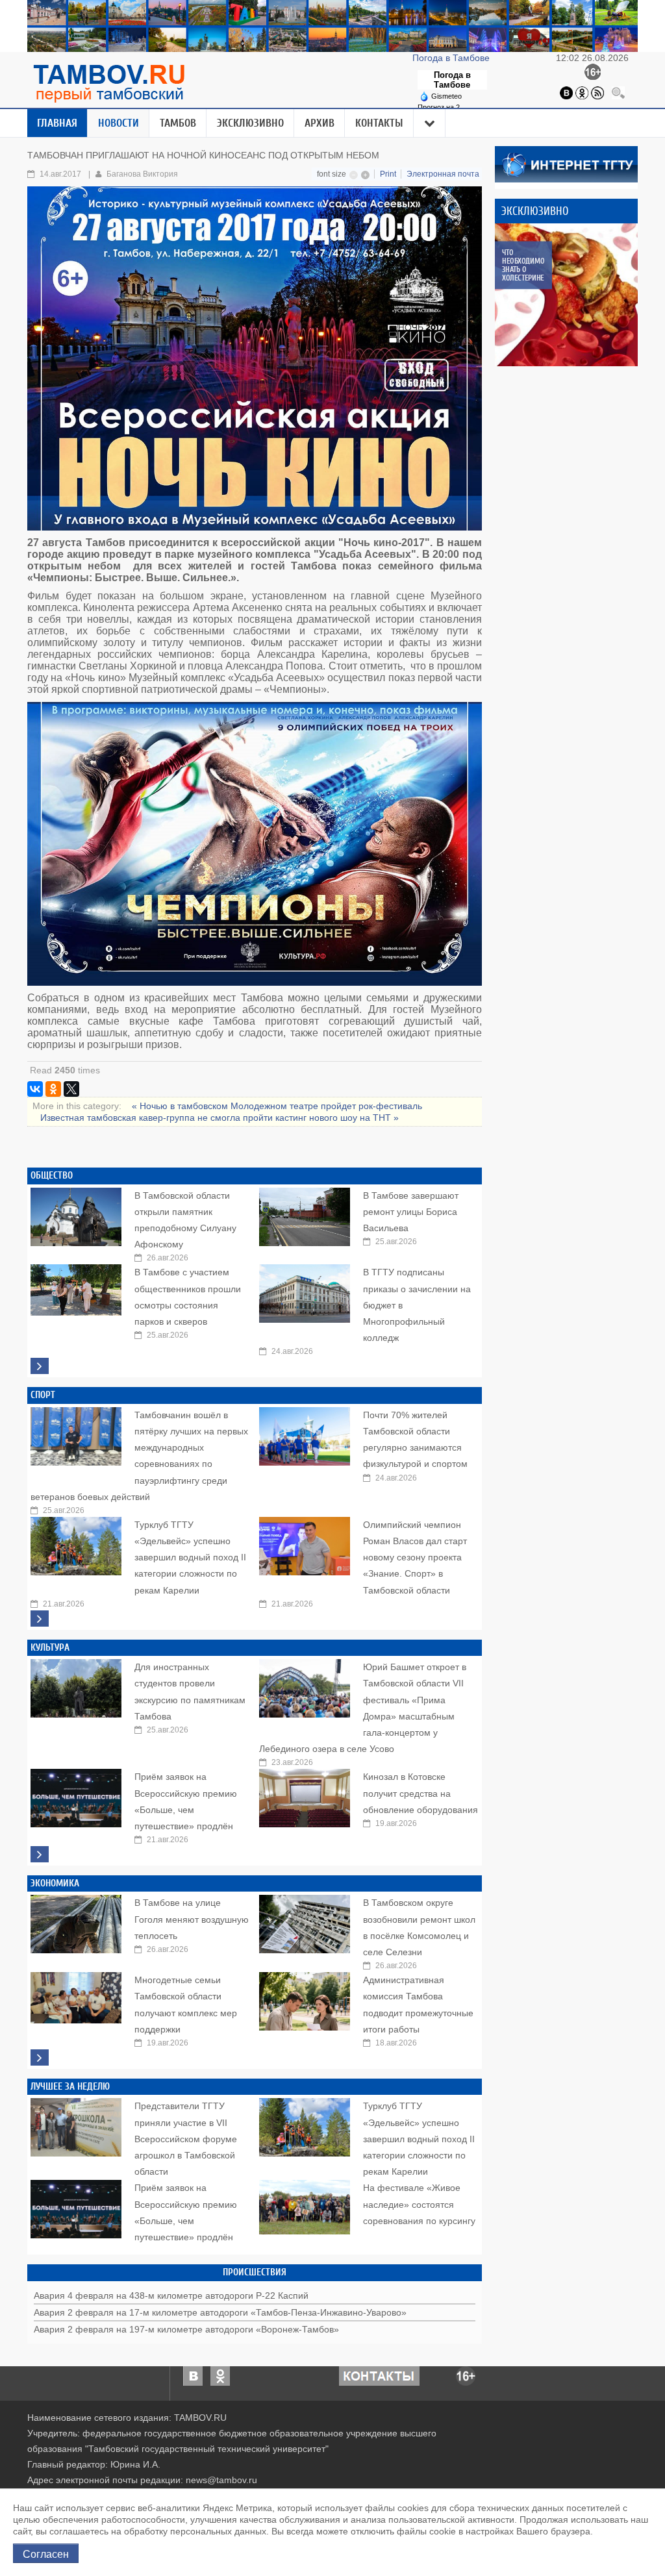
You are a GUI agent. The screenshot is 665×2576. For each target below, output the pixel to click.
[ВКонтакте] (35, 1089)
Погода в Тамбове (452, 58)
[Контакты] (379, 2375)
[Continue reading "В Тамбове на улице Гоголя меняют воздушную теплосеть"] (76, 1921)
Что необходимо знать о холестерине (523, 265)
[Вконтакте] (566, 92)
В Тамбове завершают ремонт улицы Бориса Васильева (411, 1212)
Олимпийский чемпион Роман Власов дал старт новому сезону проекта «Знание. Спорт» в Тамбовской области (415, 1557)
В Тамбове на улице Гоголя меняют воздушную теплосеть (192, 1919)
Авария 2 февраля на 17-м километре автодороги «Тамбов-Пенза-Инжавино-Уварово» (220, 2312)
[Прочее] (430, 123)
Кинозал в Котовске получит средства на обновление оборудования (420, 1793)
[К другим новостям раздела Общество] (40, 1366)
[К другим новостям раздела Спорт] (40, 1619)
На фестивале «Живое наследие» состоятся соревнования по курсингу (419, 2204)
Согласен (46, 2553)
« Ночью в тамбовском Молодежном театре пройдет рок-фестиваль (277, 1106)
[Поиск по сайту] (618, 92)
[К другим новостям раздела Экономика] (40, 2057)
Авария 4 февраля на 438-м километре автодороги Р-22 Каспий (171, 2295)
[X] (71, 1089)
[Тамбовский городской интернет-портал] (108, 83)
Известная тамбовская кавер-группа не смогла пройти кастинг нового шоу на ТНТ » (220, 1118)
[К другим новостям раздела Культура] (40, 1854)
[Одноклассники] (582, 92)
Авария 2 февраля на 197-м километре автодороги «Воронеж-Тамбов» (186, 2329)
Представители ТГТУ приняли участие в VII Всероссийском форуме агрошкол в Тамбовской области (186, 2139)
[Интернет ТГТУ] (566, 164)
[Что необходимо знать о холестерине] (566, 295)
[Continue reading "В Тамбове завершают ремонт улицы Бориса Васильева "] (305, 1214)
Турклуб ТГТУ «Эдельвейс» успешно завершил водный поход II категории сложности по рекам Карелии (190, 1557)
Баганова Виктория (142, 174)
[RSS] (597, 92)
